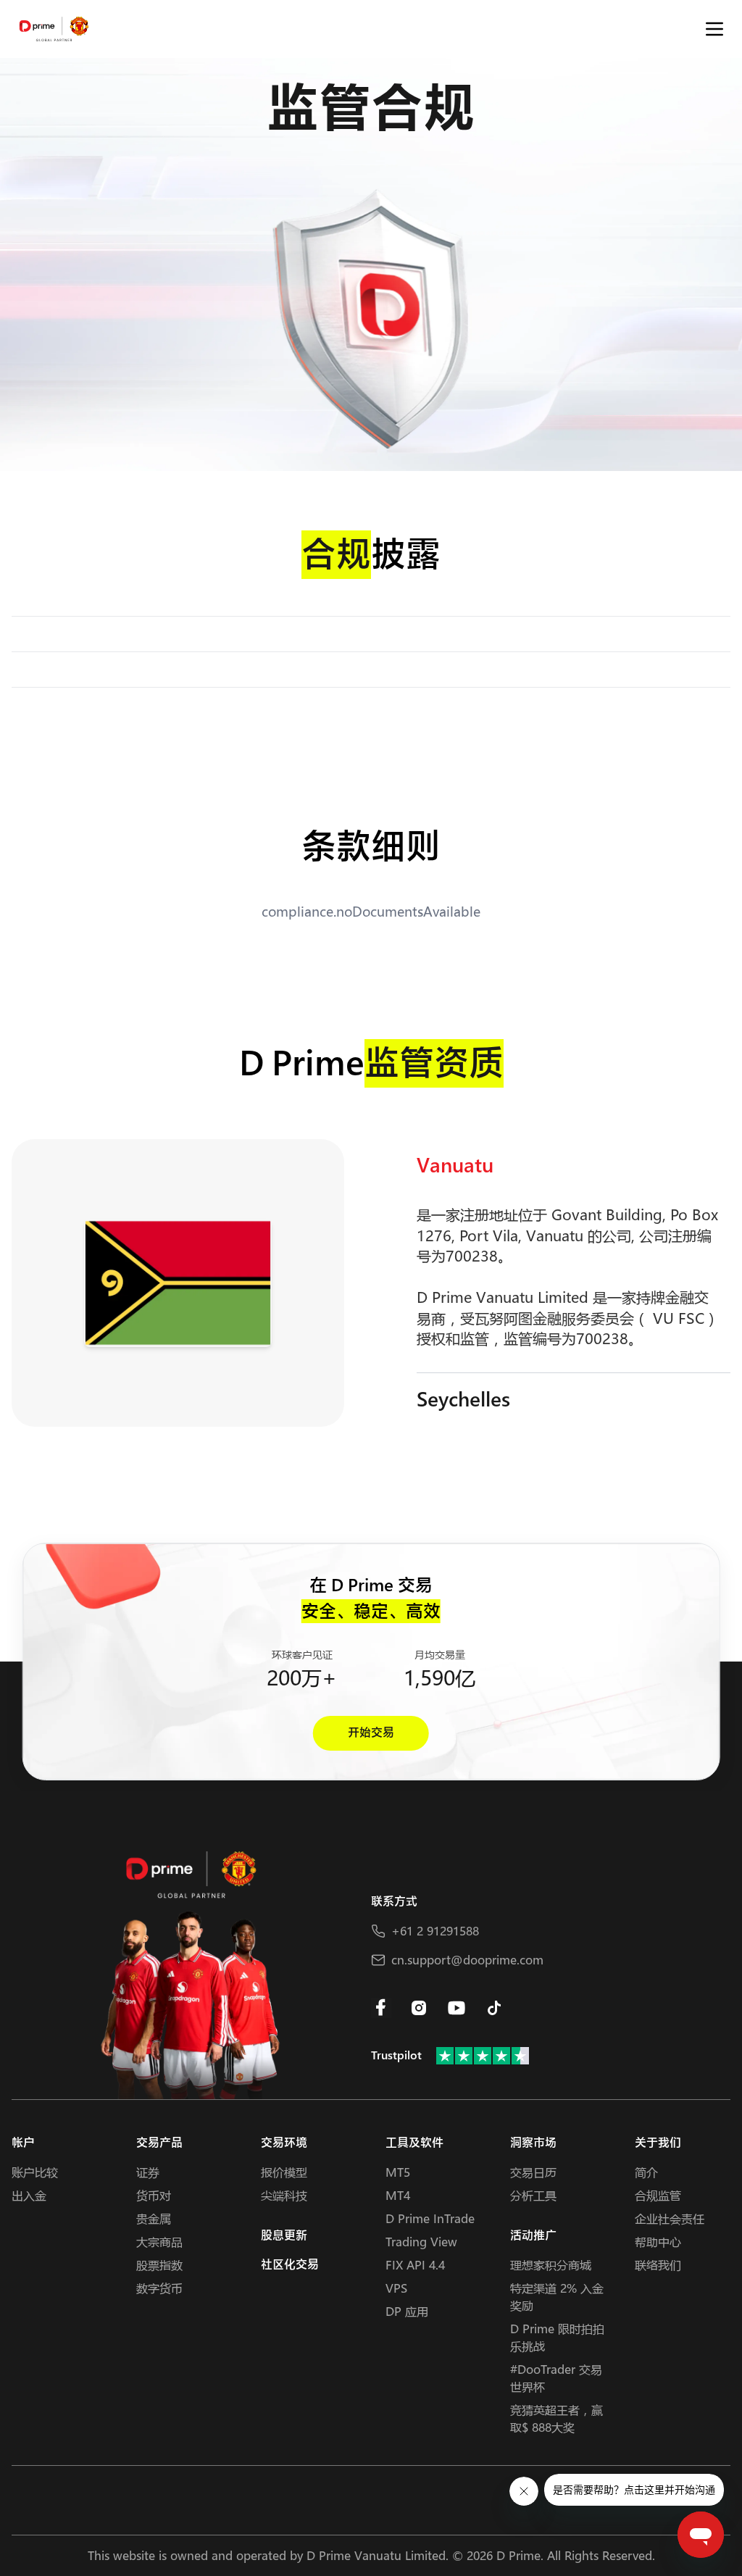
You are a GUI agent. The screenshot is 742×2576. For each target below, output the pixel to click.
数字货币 (159, 2288)
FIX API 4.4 (415, 2265)
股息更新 (284, 2236)
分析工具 (533, 2195)
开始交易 (371, 1733)
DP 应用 (407, 2311)
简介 (646, 2172)
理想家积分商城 (551, 2265)
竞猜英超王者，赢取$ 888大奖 (556, 2418)
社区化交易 (290, 2265)
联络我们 (658, 2265)
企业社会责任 (670, 2218)
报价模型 (284, 2172)
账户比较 (35, 2172)
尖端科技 (284, 2195)
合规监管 (658, 2195)
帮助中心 (658, 2242)
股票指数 (159, 2265)
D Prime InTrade (430, 2218)
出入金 (29, 2195)
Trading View (421, 2242)
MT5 (398, 2172)
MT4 (398, 2195)
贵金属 (154, 2218)
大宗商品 (159, 2242)
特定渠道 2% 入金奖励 (557, 2297)
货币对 (154, 2195)
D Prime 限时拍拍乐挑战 (557, 2337)
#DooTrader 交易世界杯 (556, 2378)
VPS (396, 2288)
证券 (148, 2172)
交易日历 (533, 2172)
